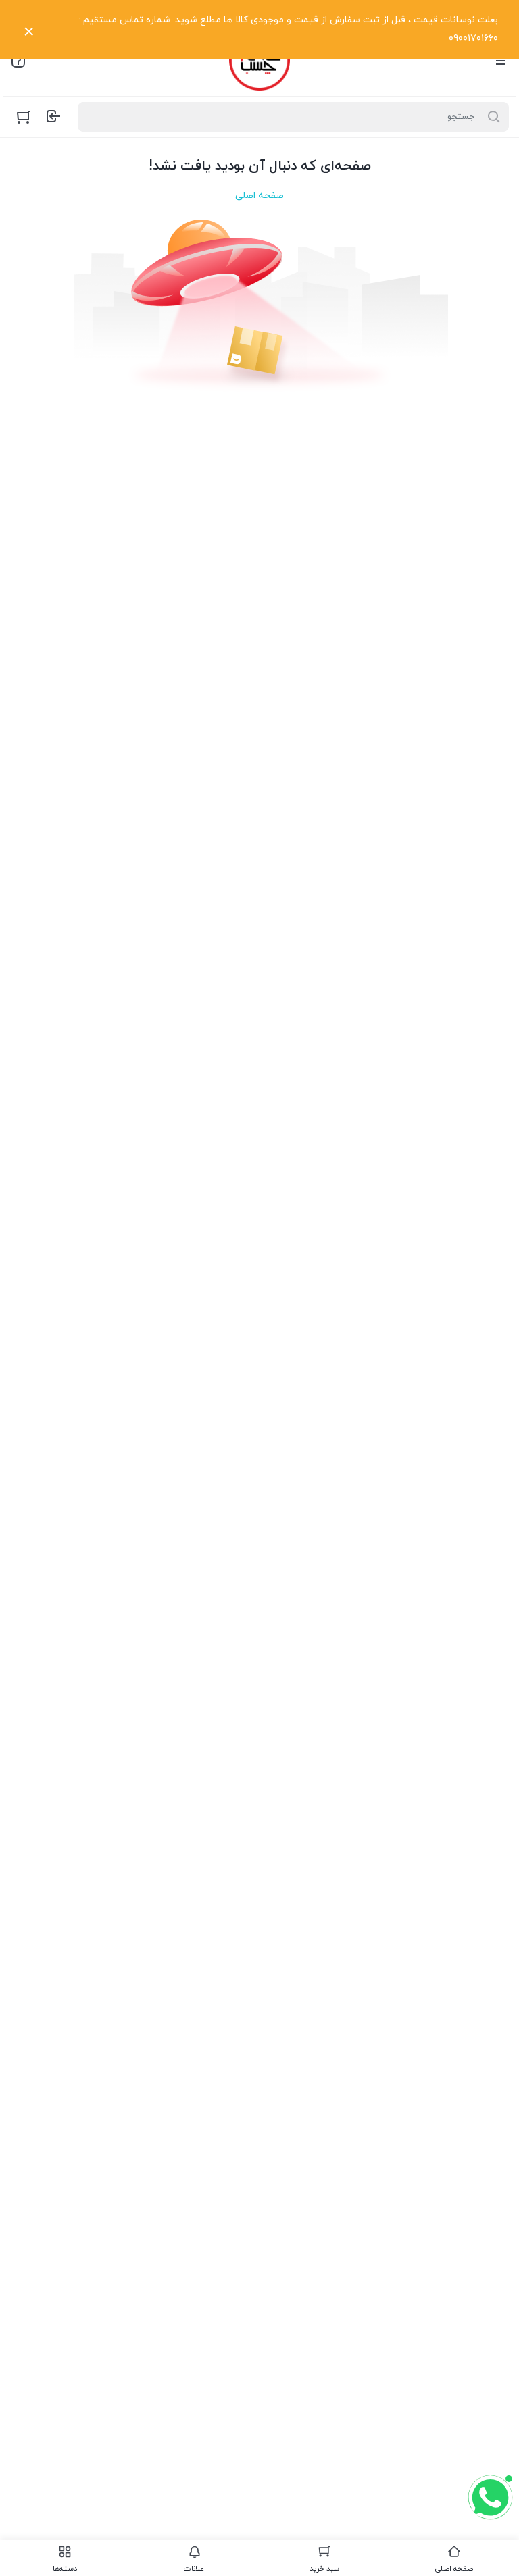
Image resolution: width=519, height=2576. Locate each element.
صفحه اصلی (259, 196)
